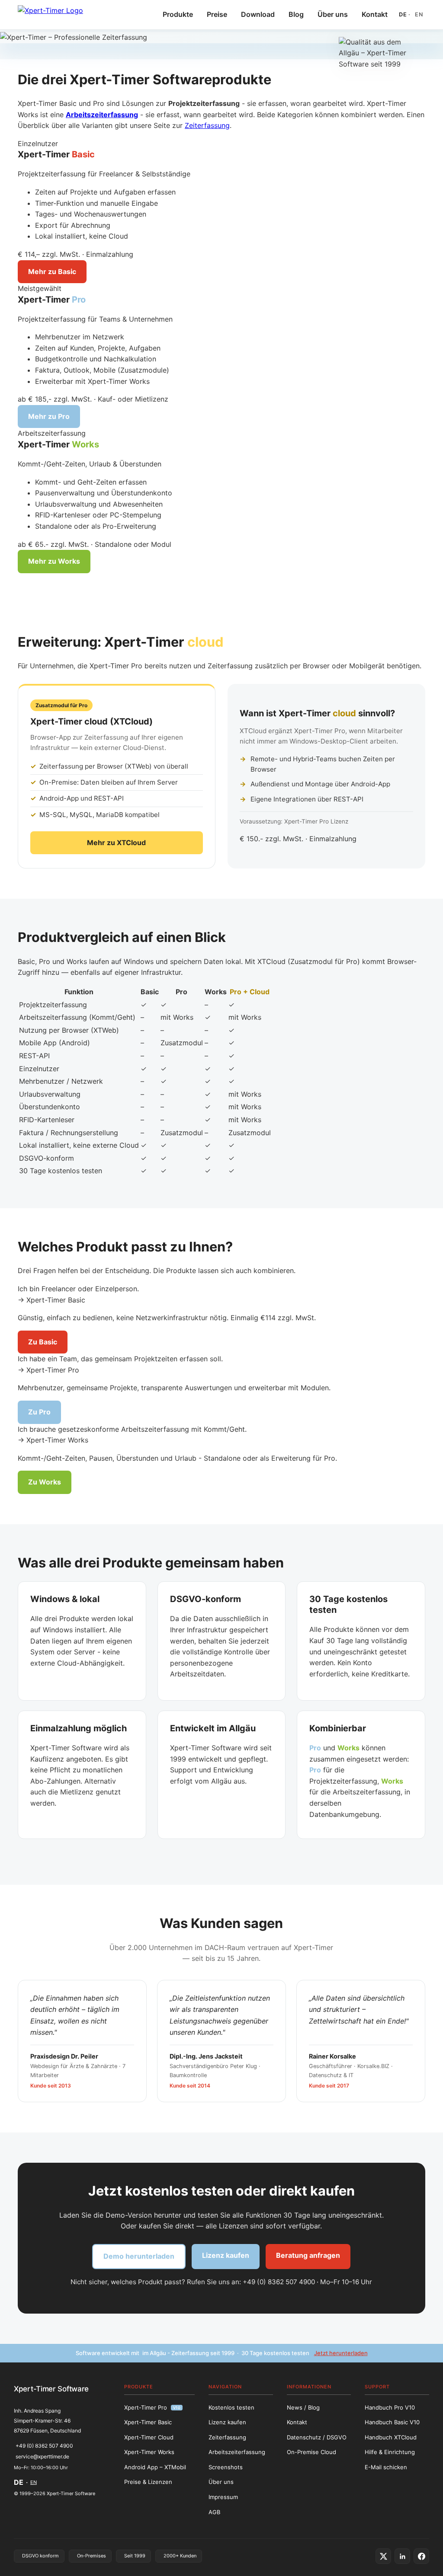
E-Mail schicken (386, 2467)
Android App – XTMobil (155, 2467)
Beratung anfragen (308, 2255)
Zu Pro (39, 1412)
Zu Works (45, 1482)
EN (419, 14)
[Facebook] (421, 2556)
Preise (217, 14)
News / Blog (303, 2407)
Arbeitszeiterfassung (237, 2452)
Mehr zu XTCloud (116, 843)
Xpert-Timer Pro (152, 2407)
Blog (296, 14)
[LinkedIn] (402, 2556)
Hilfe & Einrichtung (390, 2452)
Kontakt (375, 14)
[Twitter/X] (383, 2556)
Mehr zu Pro (49, 416)
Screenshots (226, 2467)
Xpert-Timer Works (149, 2452)
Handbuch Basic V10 (392, 2422)
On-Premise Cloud (311, 2452)
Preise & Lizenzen (148, 2482)
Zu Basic (43, 1342)
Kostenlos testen (231, 2407)
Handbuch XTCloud (391, 2437)
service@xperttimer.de (42, 2456)
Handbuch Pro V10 (390, 2407)
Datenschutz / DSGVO (317, 2437)
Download (258, 14)
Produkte (178, 14)
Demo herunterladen (139, 2256)
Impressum (223, 2497)
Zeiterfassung (207, 125)
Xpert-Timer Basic (148, 2422)
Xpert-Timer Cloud (149, 2437)
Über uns (333, 14)
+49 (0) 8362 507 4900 (44, 2446)
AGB (214, 2512)
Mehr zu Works (54, 561)
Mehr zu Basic (52, 271)
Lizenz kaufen (226, 2255)
